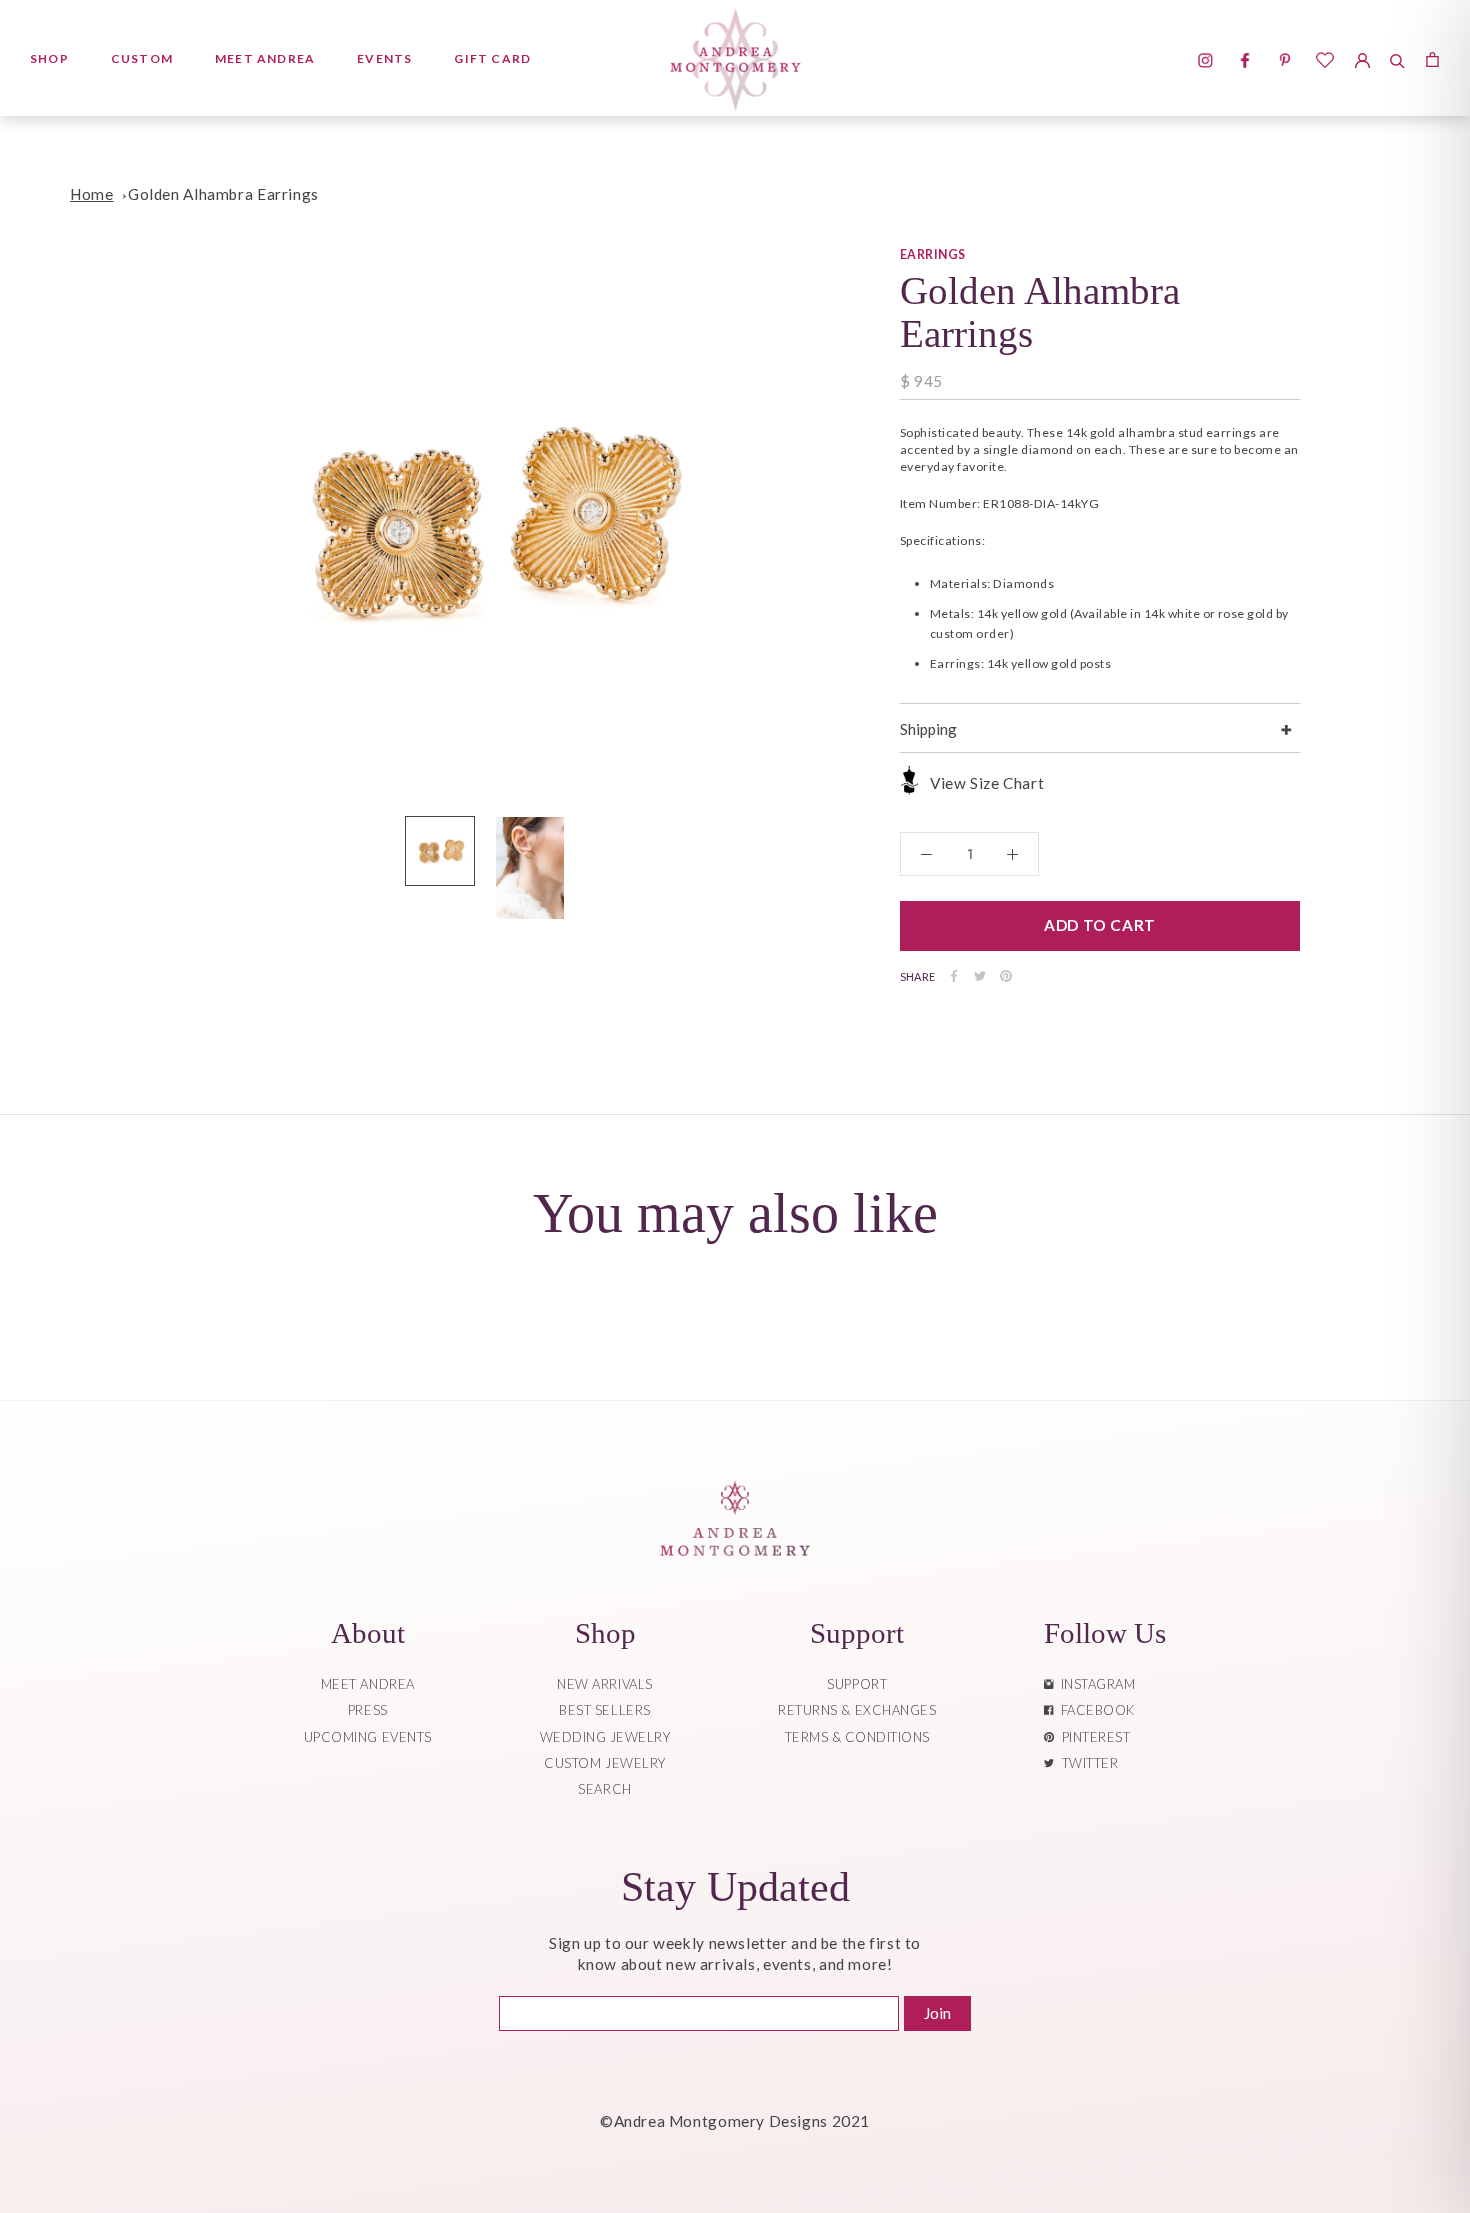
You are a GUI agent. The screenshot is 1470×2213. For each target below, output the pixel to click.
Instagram (1095, 1684)
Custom (142, 58)
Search (604, 1789)
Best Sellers (604, 1710)
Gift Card (492, 58)
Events (384, 58)
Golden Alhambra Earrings (223, 194)
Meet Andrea (265, 58)
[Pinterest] (1006, 976)
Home (91, 194)
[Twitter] (980, 976)
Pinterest (1093, 1737)
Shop (49, 58)
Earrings (933, 254)
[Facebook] (954, 976)
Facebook (1094, 1710)
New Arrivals (604, 1684)
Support (857, 1684)
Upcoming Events (368, 1737)
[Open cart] (1432, 58)
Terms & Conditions (857, 1737)
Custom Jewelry (604, 1763)
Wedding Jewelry (605, 1737)
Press (368, 1710)
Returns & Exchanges (857, 1710)
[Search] (1397, 58)
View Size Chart (987, 783)
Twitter (1087, 1763)
